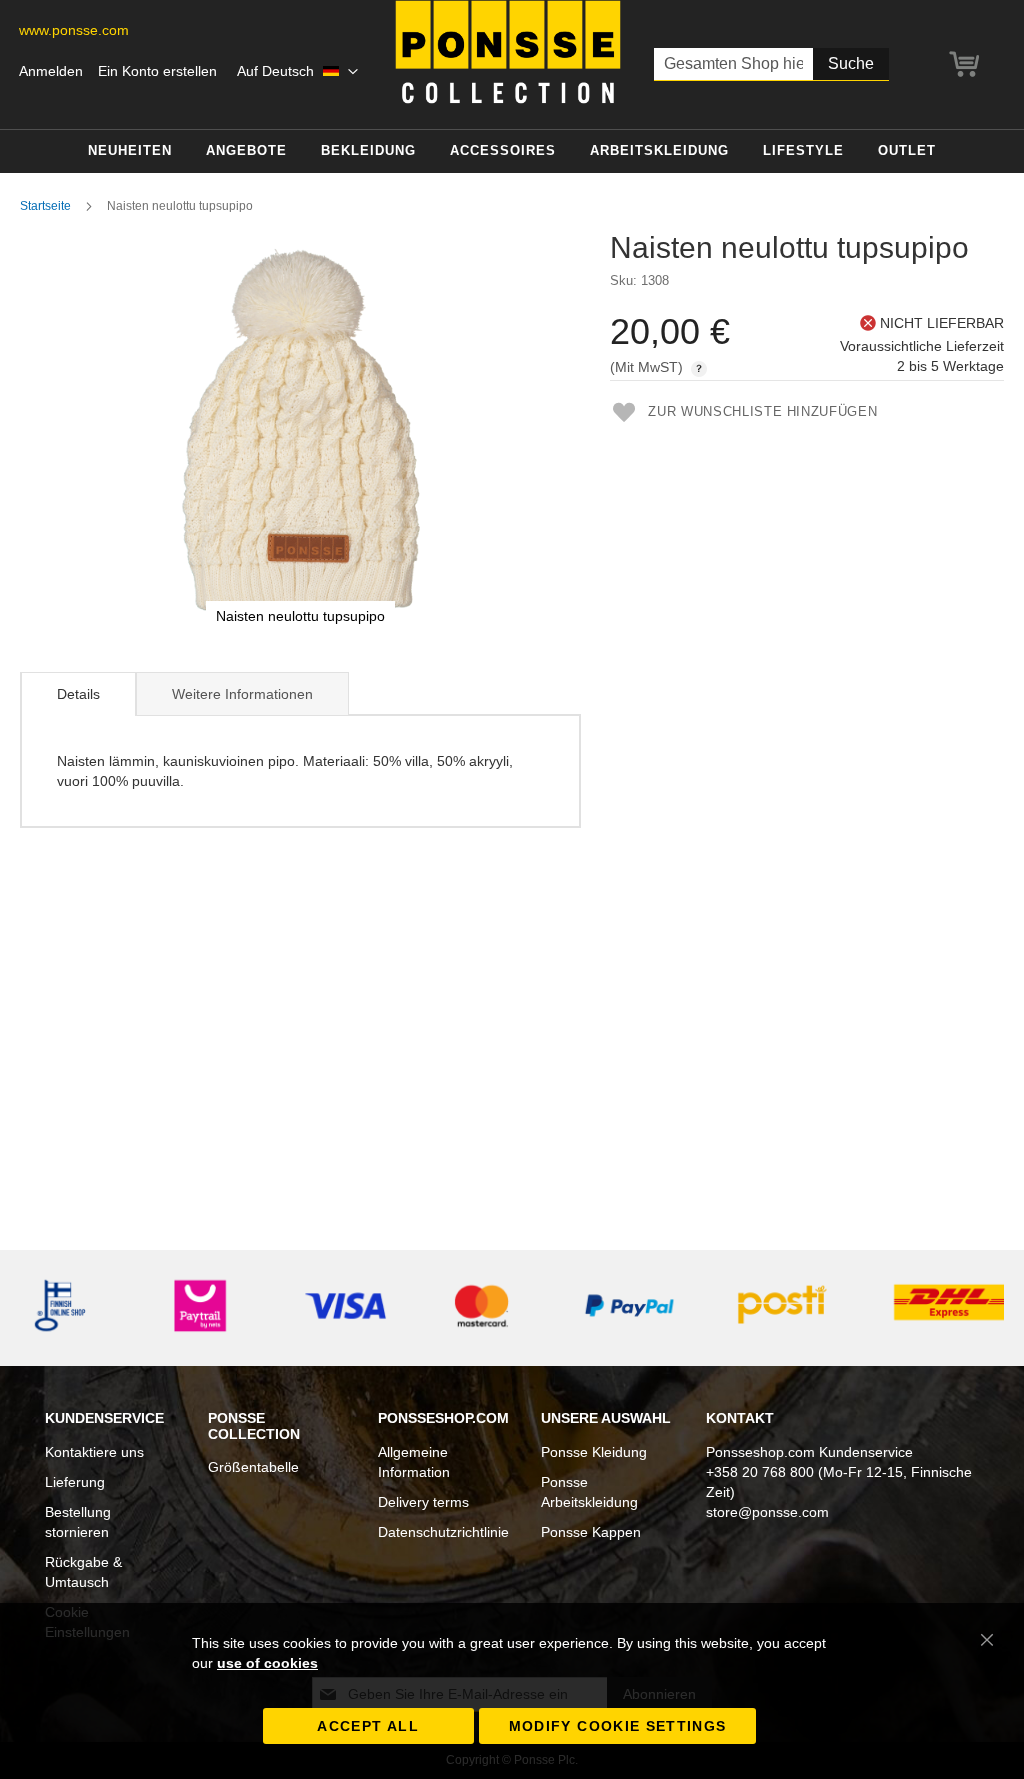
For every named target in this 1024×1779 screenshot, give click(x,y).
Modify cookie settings (618, 1726)
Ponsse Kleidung (594, 1452)
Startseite (45, 206)
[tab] (78, 694)
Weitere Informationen (242, 694)
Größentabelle (253, 1467)
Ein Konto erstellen (157, 71)
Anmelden (51, 71)
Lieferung (75, 1482)
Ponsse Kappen (591, 1532)
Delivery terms (423, 1502)
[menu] (512, 151)
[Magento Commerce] (508, 52)
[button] (297, 72)
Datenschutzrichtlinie (443, 1532)
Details (78, 694)
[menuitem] (130, 151)
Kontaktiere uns (94, 1452)
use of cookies (267, 1663)
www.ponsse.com (74, 30)
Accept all (368, 1726)
